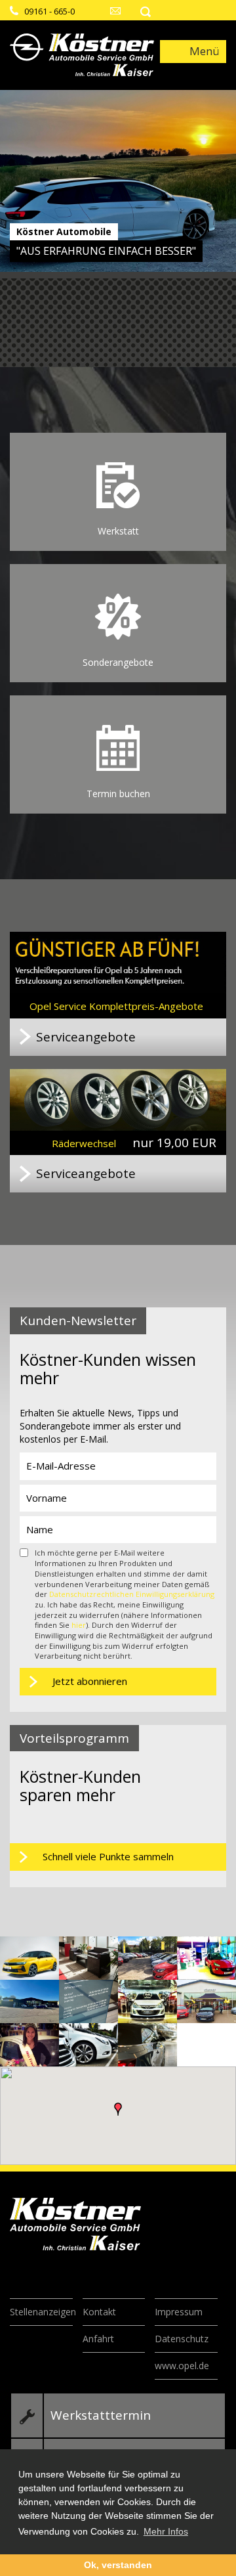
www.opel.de (182, 2366)
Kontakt (99, 2312)
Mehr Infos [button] (166, 2531)
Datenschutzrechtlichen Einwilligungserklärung (132, 1594)
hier (79, 1625)
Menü (205, 51)
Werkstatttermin (101, 2415)
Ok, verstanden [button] (118, 2565)
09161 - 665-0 (49, 11)
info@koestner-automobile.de (116, 11)
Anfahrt (98, 2339)
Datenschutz (182, 2339)
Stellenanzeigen (43, 2312)
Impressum (179, 2312)
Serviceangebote (86, 1037)
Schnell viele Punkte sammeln (108, 1856)
